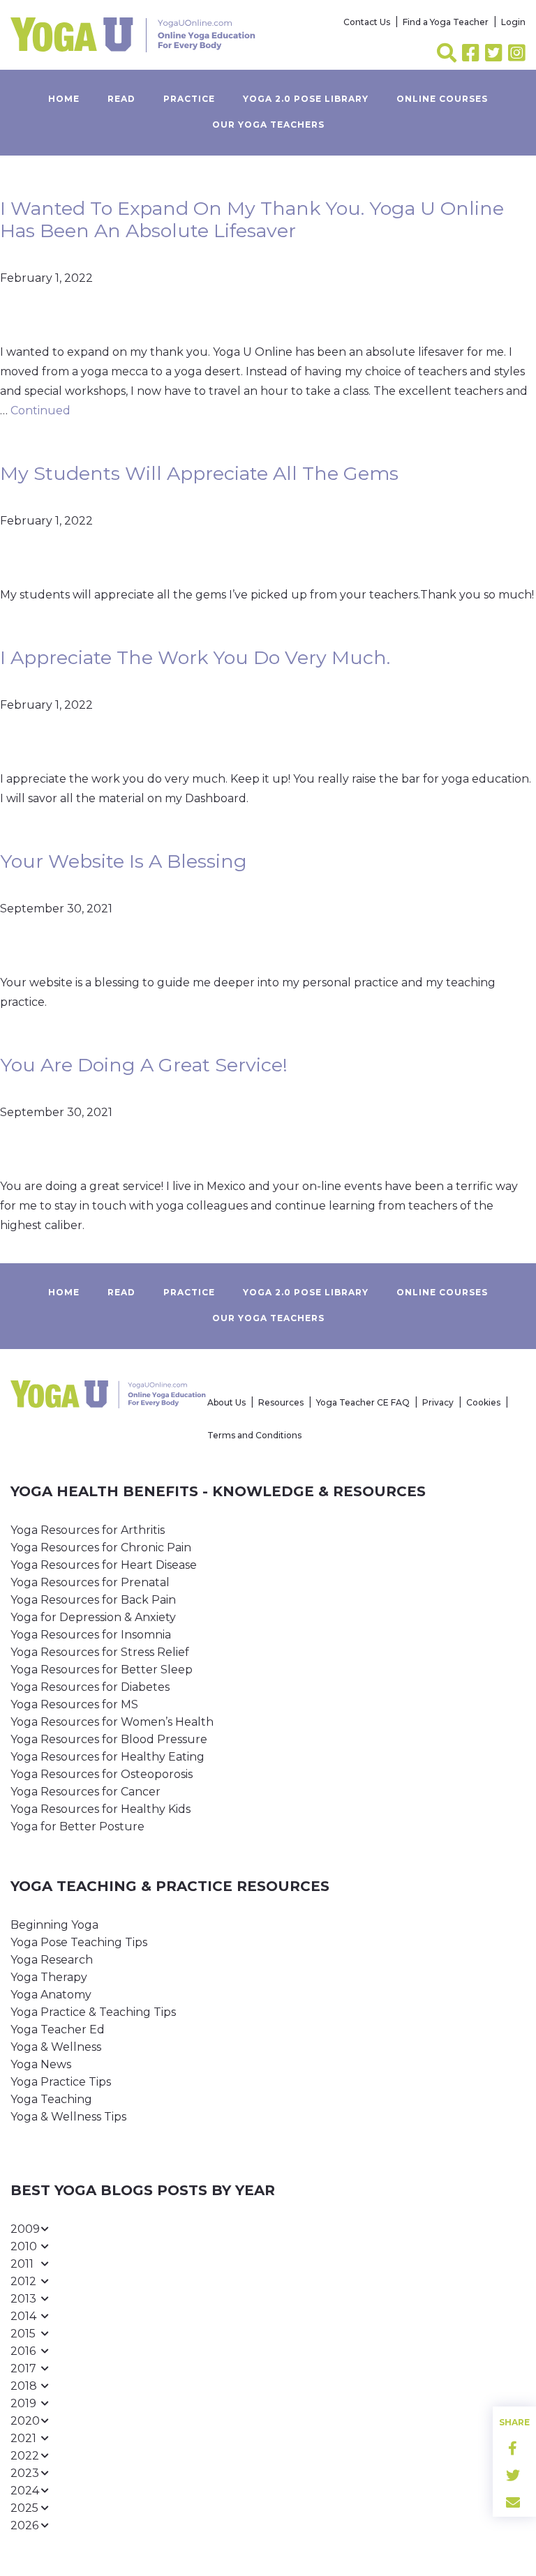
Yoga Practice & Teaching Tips (93, 2012)
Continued (40, 410)
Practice (189, 99)
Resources (281, 1402)
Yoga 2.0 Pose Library (306, 99)
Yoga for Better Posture (77, 1826)
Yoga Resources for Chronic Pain (101, 1547)
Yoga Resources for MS (74, 1704)
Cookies (483, 1402)
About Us (226, 1402)
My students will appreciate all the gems (199, 473)
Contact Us (367, 22)
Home (64, 99)
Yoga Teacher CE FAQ (363, 1402)
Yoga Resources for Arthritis (88, 1530)
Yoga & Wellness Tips (68, 2117)
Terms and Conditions (254, 1435)
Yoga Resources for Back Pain (93, 1600)
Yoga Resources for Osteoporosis (102, 1774)
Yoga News (41, 2064)
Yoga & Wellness (56, 2047)
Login (513, 22)
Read (121, 99)
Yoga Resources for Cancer (85, 1792)
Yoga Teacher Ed (58, 2029)
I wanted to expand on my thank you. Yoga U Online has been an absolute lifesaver (252, 219)
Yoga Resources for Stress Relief (100, 1652)
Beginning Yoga (54, 1925)
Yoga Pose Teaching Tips (79, 1942)
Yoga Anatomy (51, 1995)
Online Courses (442, 99)
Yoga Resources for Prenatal (90, 1582)
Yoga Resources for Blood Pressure (109, 1739)
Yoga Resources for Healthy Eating (107, 1757)
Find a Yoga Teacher (446, 22)
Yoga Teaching (51, 2099)
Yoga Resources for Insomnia (91, 1635)
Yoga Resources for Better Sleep (102, 1670)
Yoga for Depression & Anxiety (93, 1617)
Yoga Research (52, 1960)
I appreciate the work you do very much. (195, 657)
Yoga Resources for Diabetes (90, 1687)
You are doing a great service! (144, 1065)
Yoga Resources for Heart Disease (104, 1565)
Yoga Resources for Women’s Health (112, 1722)
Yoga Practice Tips (61, 2082)
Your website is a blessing (124, 861)
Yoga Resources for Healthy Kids (100, 1809)
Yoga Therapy (49, 1977)
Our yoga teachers (268, 125)
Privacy (438, 1402)
